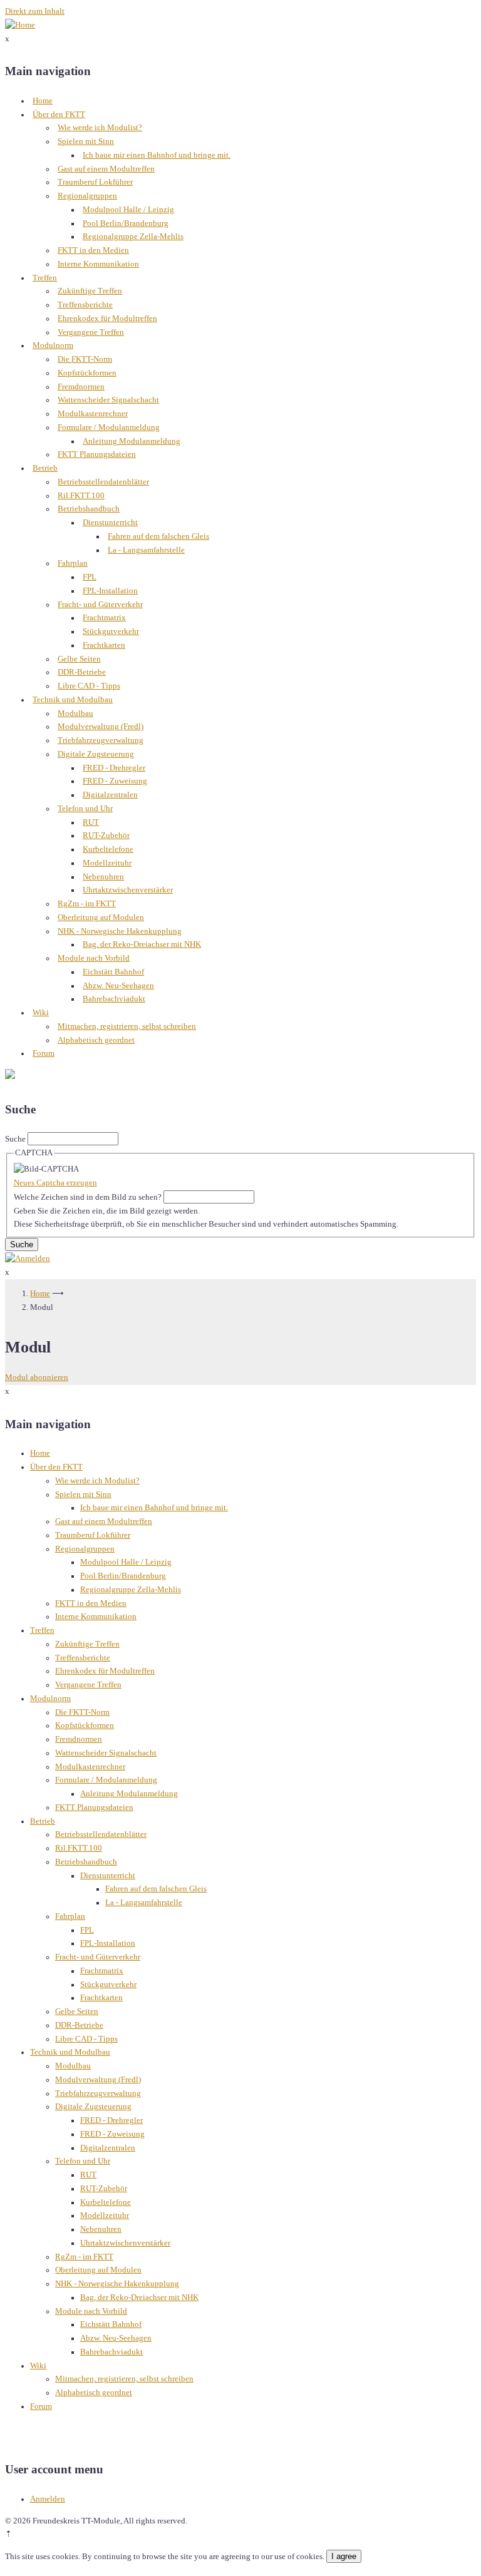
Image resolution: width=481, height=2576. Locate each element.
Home (43, 101)
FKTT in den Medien (93, 250)
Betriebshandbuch (89, 509)
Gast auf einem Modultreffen (106, 169)
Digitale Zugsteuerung (96, 754)
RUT (91, 822)
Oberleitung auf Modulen (101, 917)
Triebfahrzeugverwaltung (101, 740)
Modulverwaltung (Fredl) (101, 727)
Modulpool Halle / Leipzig (128, 210)
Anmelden (48, 2499)
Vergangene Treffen (91, 332)
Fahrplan (73, 563)
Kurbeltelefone (108, 849)
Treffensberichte (85, 305)
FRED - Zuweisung (115, 781)
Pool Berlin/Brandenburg (126, 223)
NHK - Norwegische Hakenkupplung (120, 931)
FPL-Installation (110, 591)
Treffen (45, 278)
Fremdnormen (81, 387)
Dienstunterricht (110, 523)
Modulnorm (53, 345)
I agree (344, 2556)
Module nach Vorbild (94, 958)
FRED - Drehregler (114, 768)
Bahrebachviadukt (114, 999)
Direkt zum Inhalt (35, 11)
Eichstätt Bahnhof (113, 972)
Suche (15, 1139)
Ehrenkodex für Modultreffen (107, 319)
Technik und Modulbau (73, 700)
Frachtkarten (104, 645)
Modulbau (75, 713)
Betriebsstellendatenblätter (103, 482)
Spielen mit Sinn (86, 141)
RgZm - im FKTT (87, 904)
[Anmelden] (28, 1259)
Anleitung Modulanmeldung (132, 441)
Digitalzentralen (110, 795)
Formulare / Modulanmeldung (109, 427)
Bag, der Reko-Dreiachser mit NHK (142, 944)
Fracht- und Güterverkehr (100, 605)
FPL (90, 577)
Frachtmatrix (104, 618)
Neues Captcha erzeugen (55, 1183)
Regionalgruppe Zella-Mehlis (133, 237)
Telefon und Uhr (85, 809)
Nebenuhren (103, 877)
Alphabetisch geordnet (96, 1040)
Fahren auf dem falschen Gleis (158, 536)
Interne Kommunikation (98, 264)
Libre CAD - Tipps (89, 686)
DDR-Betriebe (82, 672)
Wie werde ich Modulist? (100, 128)
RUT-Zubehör (106, 836)
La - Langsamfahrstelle (146, 550)
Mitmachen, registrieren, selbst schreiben (127, 1026)
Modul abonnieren (37, 1377)
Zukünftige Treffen (90, 291)
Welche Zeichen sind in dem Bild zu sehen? (88, 1197)
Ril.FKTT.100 (81, 496)
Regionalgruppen (87, 196)
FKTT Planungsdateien (97, 454)
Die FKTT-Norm (85, 359)
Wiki (41, 1013)
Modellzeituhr (107, 863)
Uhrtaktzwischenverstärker (128, 890)
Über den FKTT (59, 115)
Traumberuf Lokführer (95, 182)
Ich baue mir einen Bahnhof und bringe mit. (157, 155)
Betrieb (45, 468)
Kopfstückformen (87, 373)
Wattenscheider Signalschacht (108, 400)
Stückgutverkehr (111, 631)
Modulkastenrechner (93, 414)
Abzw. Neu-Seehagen (118, 986)
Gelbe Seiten (79, 659)
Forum (44, 1053)
